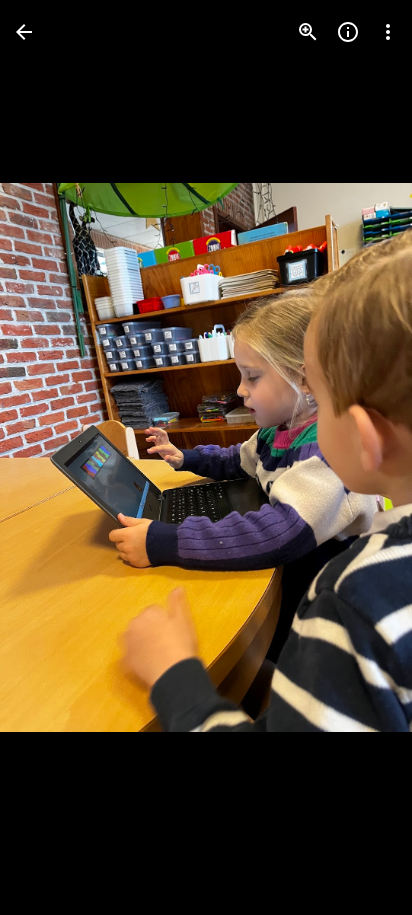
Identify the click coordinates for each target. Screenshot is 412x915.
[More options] (388, 32)
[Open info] (348, 32)
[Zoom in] (308, 32)
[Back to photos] (24, 32)
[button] (56, 458)
